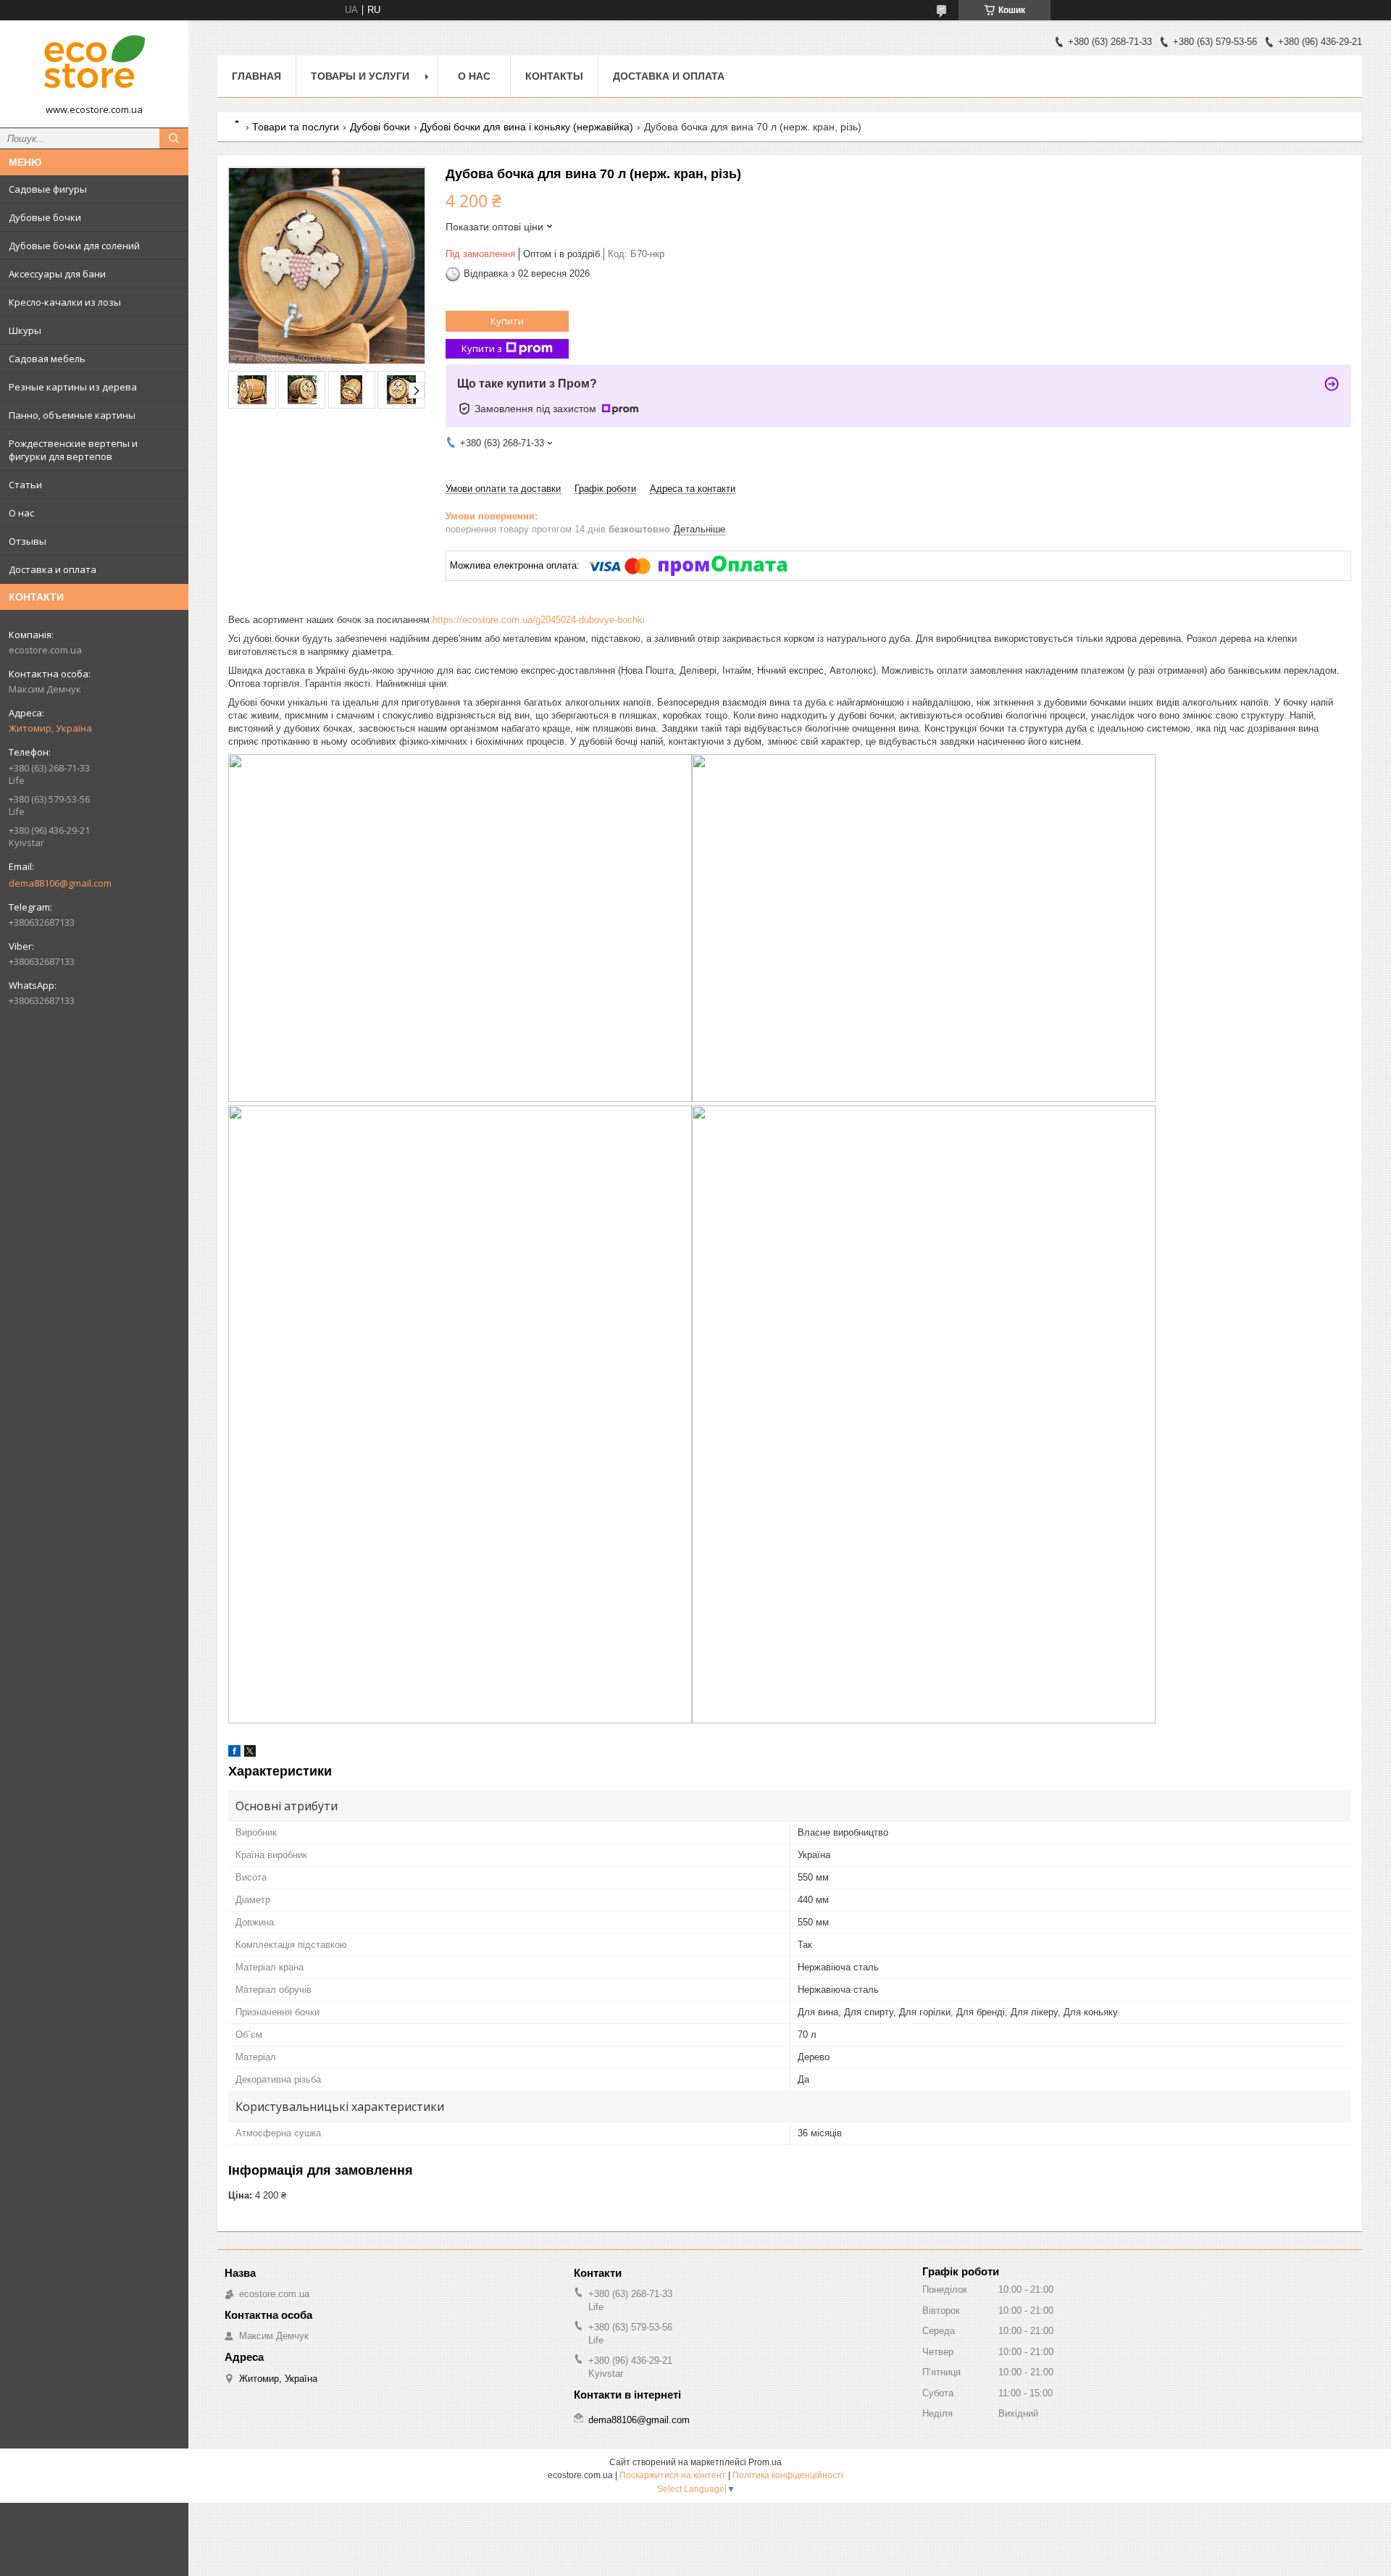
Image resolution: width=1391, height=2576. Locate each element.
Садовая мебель (47, 359)
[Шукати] (174, 138)
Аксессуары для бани (57, 274)
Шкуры (25, 330)
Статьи (25, 485)
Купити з (482, 348)
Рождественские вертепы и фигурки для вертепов (73, 450)
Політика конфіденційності (788, 2475)
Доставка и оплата (53, 569)
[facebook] (234, 1753)
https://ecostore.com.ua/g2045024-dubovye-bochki (539, 620)
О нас (21, 513)
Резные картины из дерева (73, 387)
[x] (250, 1753)
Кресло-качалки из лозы (65, 302)
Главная (256, 76)
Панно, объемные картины (72, 415)
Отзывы (28, 541)
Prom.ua (765, 2462)
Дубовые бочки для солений (74, 246)
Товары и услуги (360, 76)
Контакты (554, 76)
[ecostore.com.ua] (94, 67)
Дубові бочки (380, 127)
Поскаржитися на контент (673, 2475)
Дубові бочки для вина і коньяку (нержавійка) (527, 127)
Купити (507, 321)
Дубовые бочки (45, 217)
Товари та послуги (296, 127)
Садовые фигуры (48, 189)
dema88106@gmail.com (60, 883)
